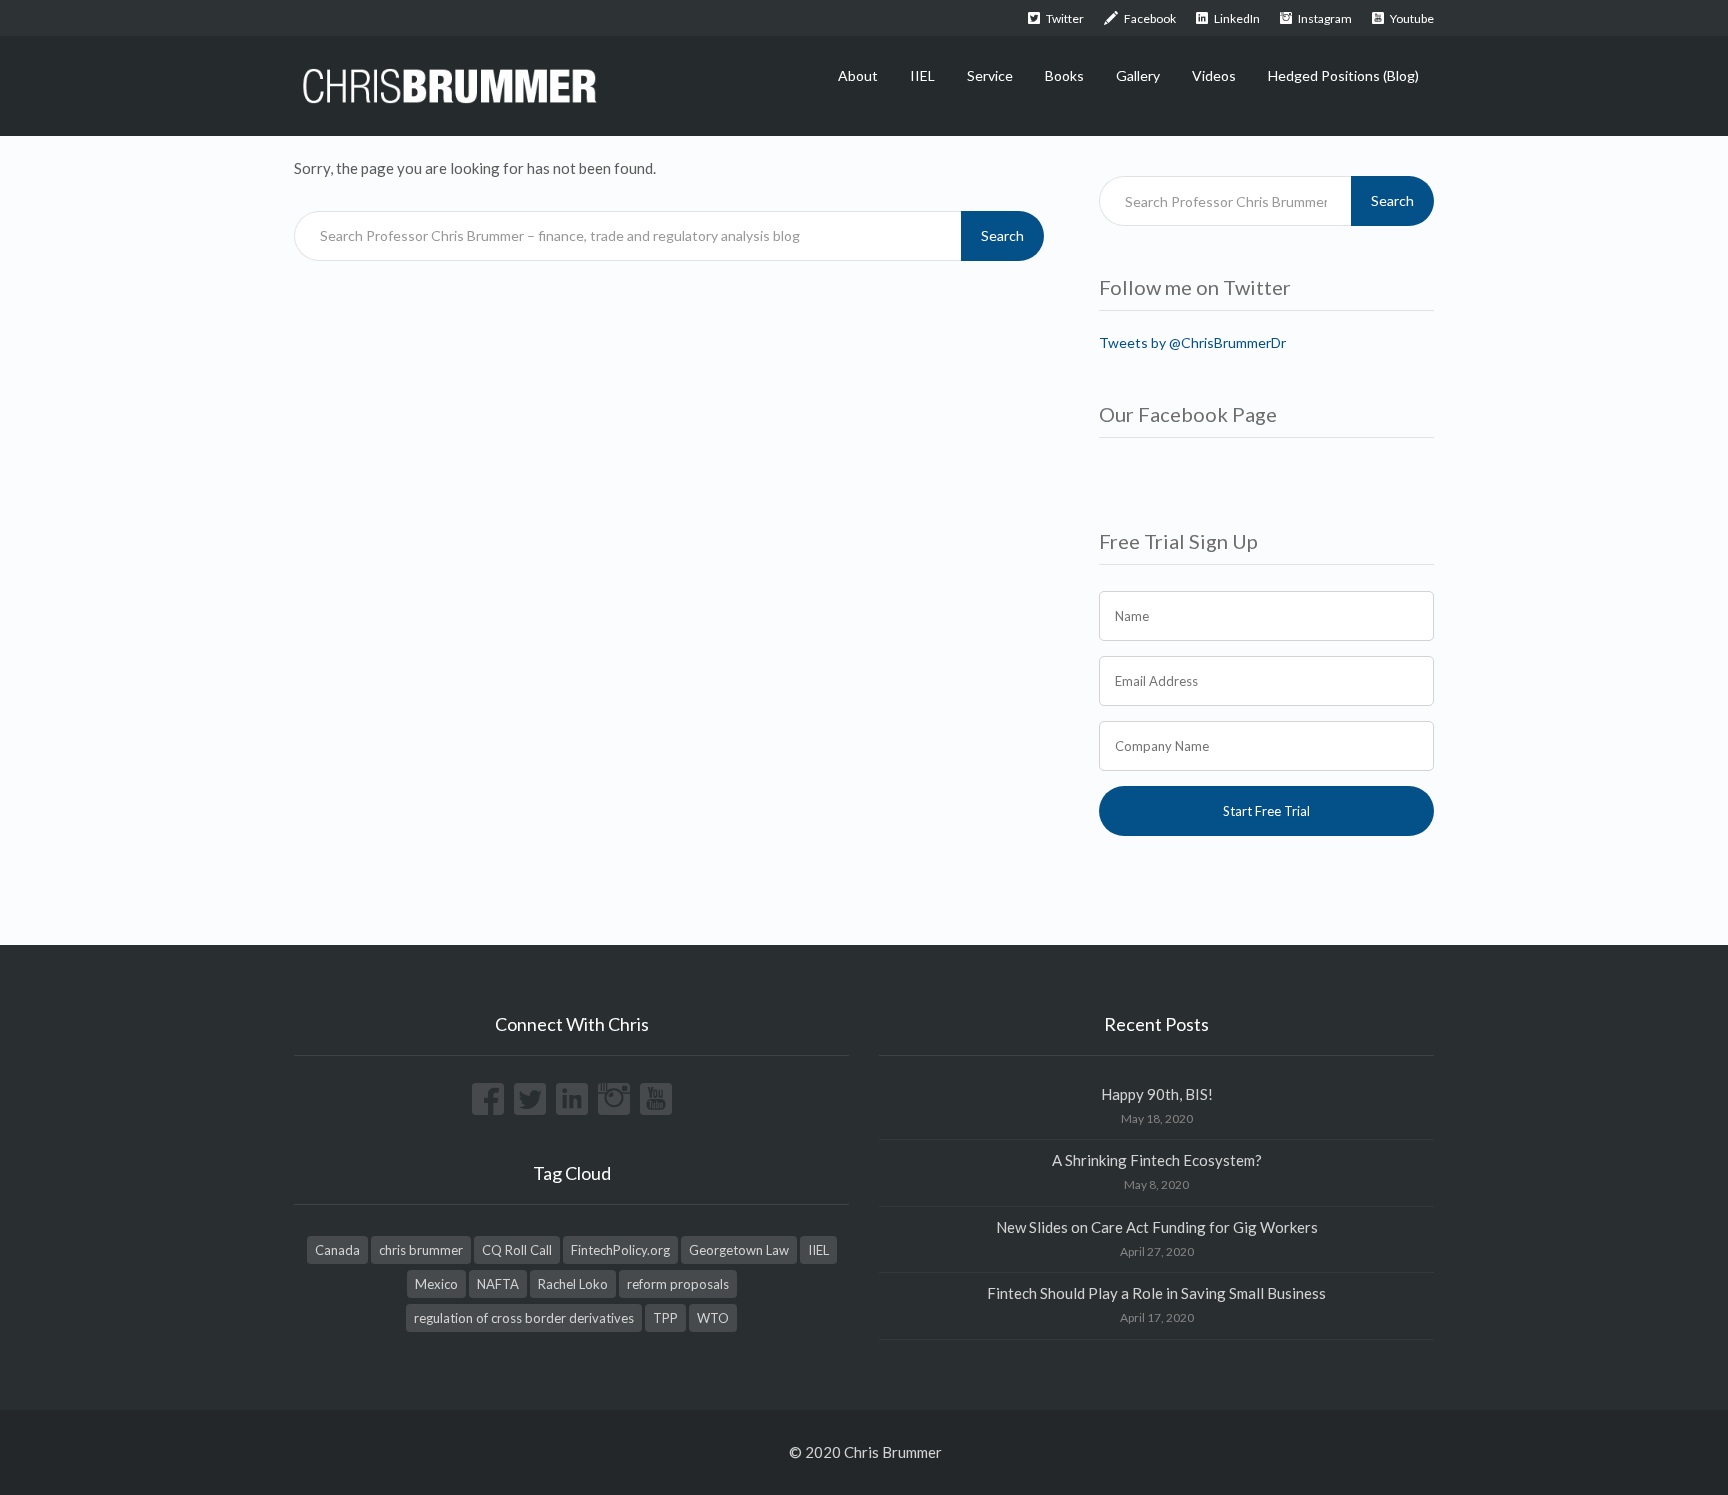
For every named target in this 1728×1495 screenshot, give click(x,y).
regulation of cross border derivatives (524, 1318)
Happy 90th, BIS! (1157, 1094)
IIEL (922, 75)
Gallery (1138, 75)
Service (990, 75)
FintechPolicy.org (620, 1250)
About (858, 75)
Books (1064, 75)
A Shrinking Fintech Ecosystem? (1157, 1160)
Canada (337, 1250)
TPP (665, 1318)
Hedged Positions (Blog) (1343, 75)
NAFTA (498, 1284)
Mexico (436, 1284)
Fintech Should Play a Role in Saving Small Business (1156, 1293)
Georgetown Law (739, 1250)
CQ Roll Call (517, 1250)
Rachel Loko (573, 1284)
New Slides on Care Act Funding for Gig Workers (1157, 1227)
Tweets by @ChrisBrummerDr (1192, 342)
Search (1002, 235)
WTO (713, 1318)
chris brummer (421, 1250)
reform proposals (678, 1284)
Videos (1214, 75)
